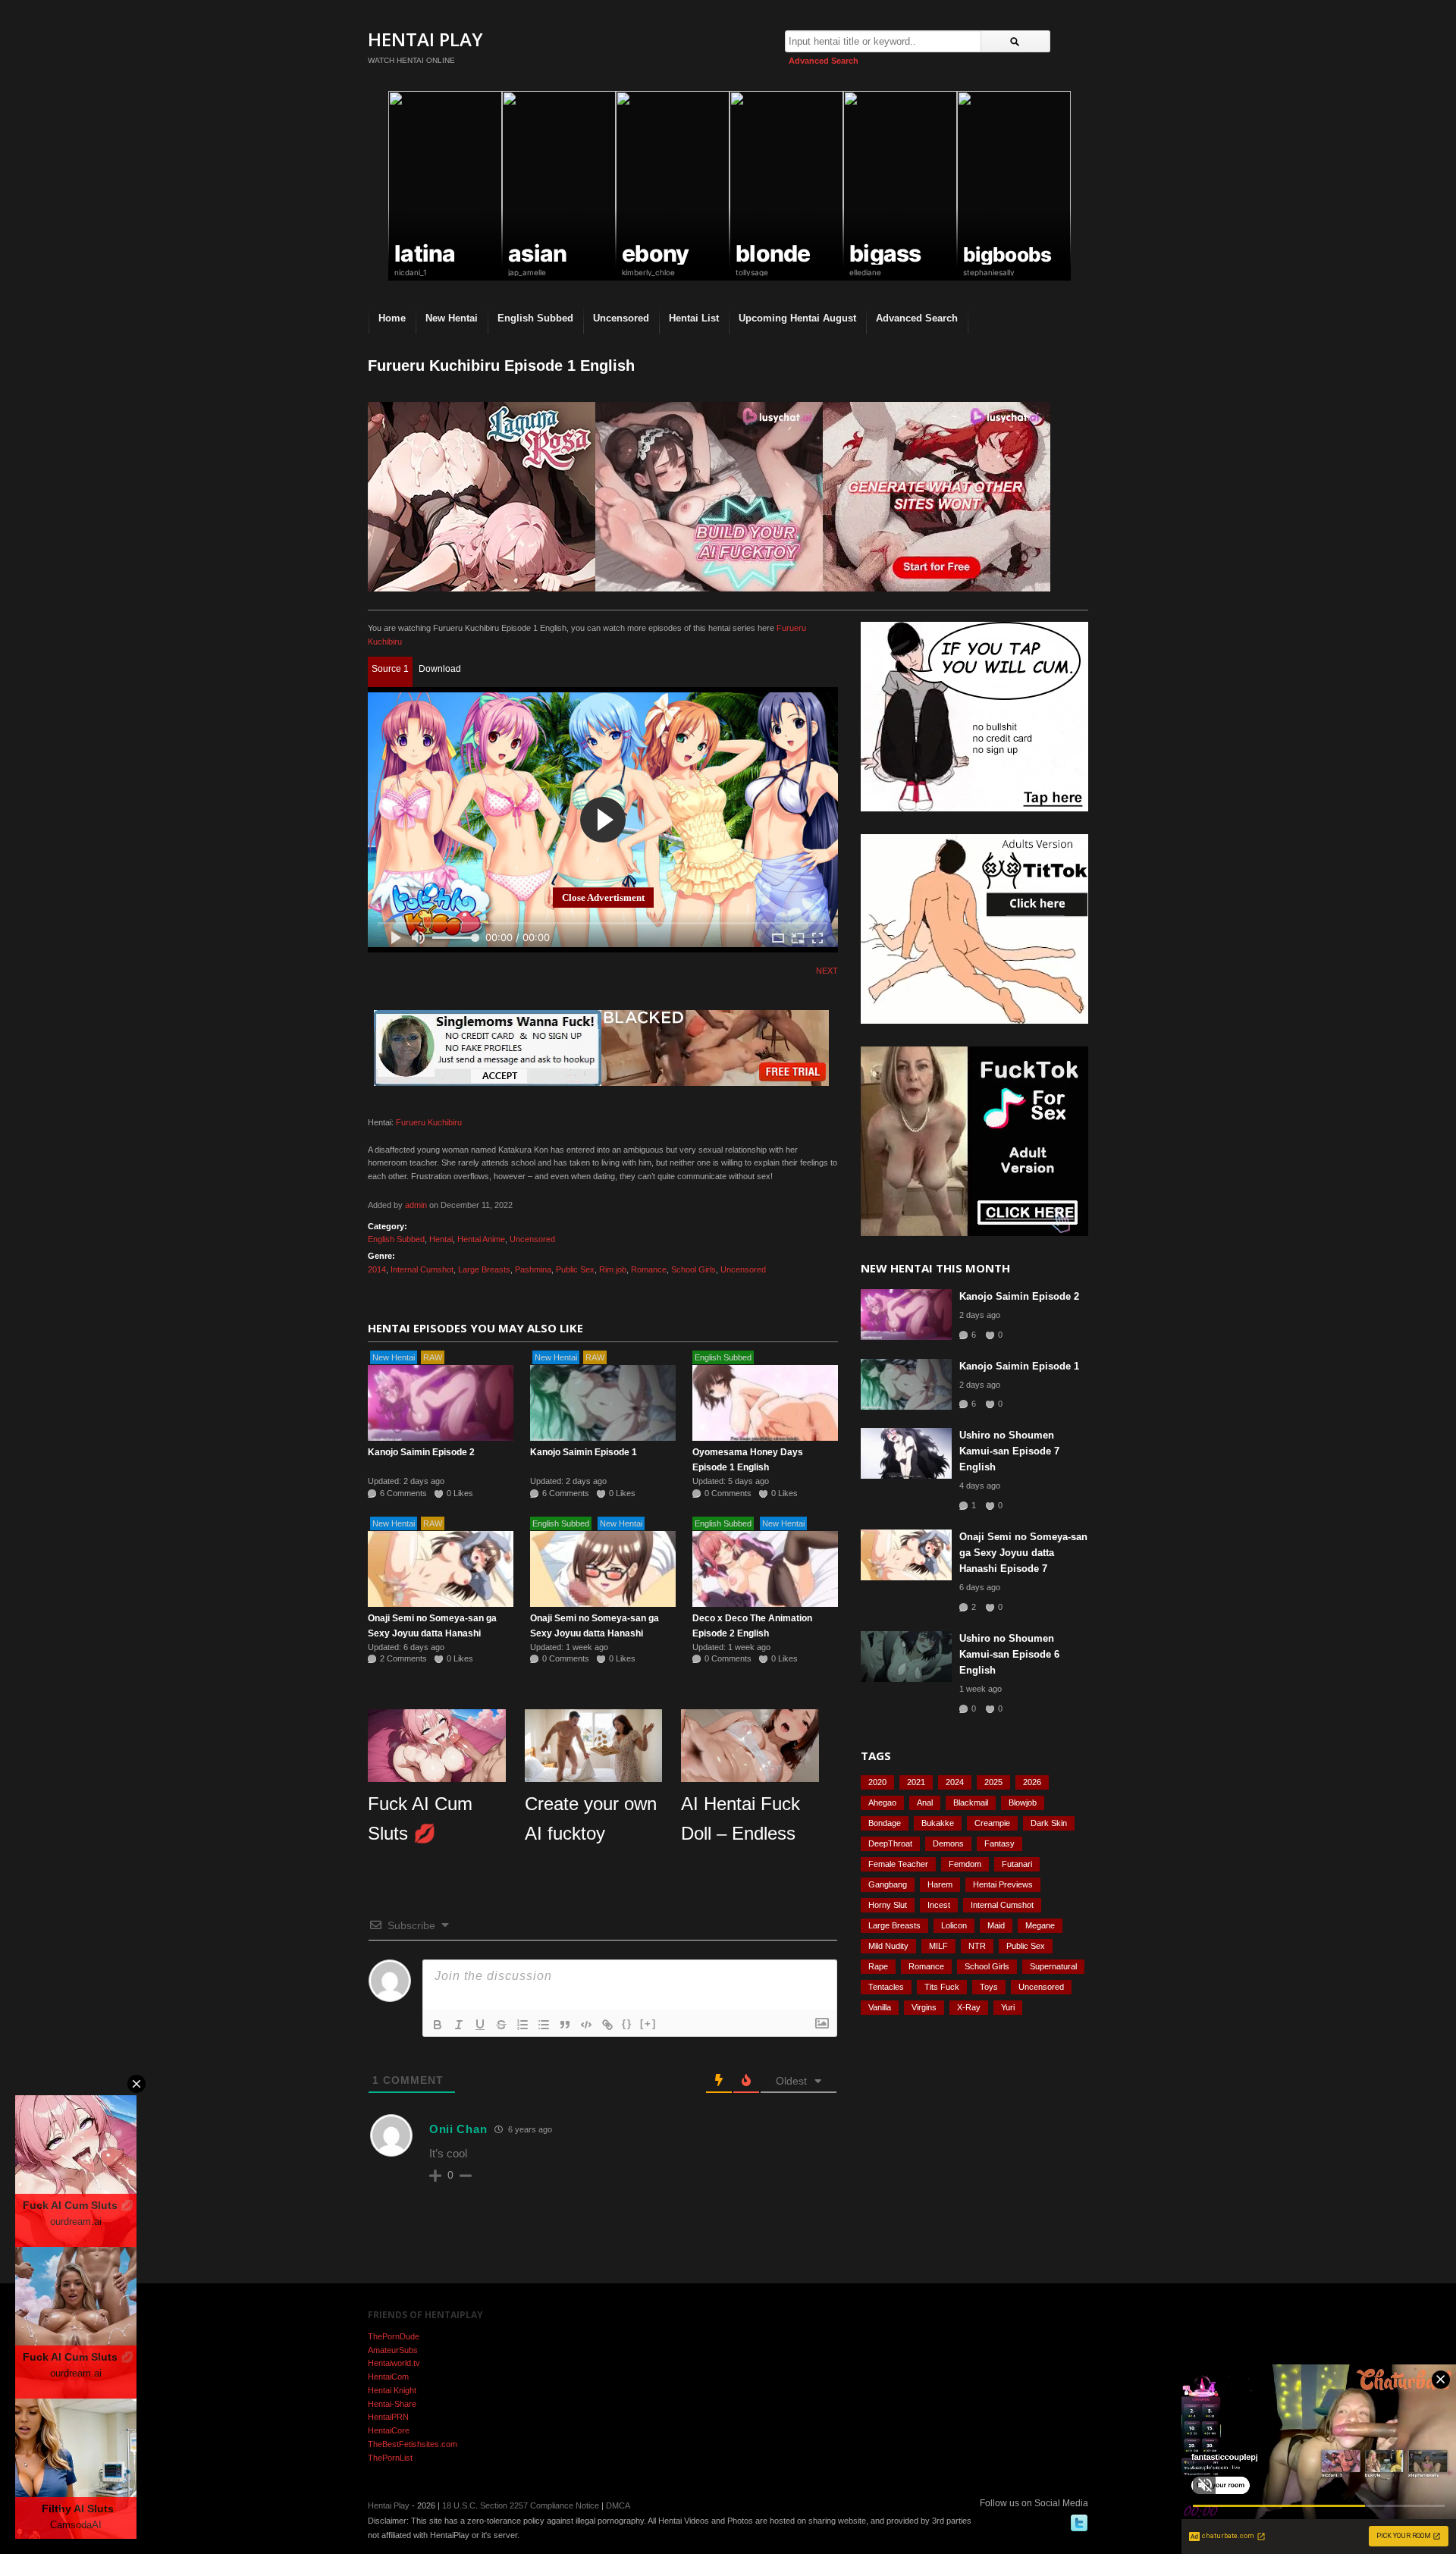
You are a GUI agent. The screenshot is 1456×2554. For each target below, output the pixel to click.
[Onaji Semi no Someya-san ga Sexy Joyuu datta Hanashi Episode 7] (441, 1569)
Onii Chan (458, 2129)
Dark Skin (1049, 1823)
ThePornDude (394, 2336)
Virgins (924, 2007)
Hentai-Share (392, 2404)
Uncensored (621, 318)
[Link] (607, 2025)
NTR (977, 1946)
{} (627, 2024)
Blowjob (1023, 1803)
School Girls (693, 1269)
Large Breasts (484, 1269)
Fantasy (999, 1843)
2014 (377, 1269)
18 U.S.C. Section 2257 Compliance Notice (521, 2505)
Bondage (885, 1823)
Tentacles (886, 1987)
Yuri (1008, 2007)
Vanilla (880, 2007)
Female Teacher (898, 1864)
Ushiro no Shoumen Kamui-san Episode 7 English (1009, 1451)
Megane (1040, 1925)
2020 (877, 1782)
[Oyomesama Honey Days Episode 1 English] (765, 1403)
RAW (433, 1357)
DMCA (618, 2505)
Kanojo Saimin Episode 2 (421, 1452)
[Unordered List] (544, 2025)
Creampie (992, 1823)
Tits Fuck (942, 1987)
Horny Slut (888, 1905)
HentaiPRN (388, 2417)
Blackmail (971, 1803)
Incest (939, 1905)
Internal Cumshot (422, 1269)
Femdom (965, 1864)
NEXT (827, 971)
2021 (916, 1782)
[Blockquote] (565, 2025)
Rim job (613, 1269)
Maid (996, 1925)
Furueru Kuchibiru (429, 1122)
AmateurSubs (393, 2350)
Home (392, 318)
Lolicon (954, 1925)
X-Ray (969, 2007)
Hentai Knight (392, 2390)
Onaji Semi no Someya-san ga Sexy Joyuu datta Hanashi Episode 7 (432, 1633)
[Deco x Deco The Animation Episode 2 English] (765, 1569)
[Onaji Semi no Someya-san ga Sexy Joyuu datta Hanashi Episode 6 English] (603, 1569)
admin (416, 1205)
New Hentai (452, 318)
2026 (1032, 1782)
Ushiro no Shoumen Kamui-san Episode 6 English (1009, 1654)
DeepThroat (890, 1843)
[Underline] (480, 2025)
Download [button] (440, 669)
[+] (648, 2024)
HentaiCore (389, 2430)
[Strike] (501, 2025)
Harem (940, 1884)
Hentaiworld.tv (394, 2363)
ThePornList (390, 2458)
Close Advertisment (603, 897)
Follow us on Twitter (1079, 2523)
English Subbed (535, 318)
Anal (925, 1803)
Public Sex (575, 1269)
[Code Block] (586, 2025)
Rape (878, 1966)
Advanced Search (824, 61)
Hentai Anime (481, 1239)
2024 (955, 1782)
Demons (948, 1843)
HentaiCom (388, 2377)
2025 (993, 1782)
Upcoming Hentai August (797, 318)
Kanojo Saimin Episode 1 (584, 1452)
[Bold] (438, 2025)
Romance (649, 1269)
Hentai (441, 1239)
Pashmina (533, 1269)
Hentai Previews (1003, 1884)
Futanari (1017, 1864)
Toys (989, 1987)
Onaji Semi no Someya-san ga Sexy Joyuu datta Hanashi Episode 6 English (595, 1633)
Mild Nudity (888, 1946)
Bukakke (938, 1823)
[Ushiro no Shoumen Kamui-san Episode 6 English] (906, 1657)
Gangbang (888, 1884)
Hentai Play (425, 39)
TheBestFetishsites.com (413, 2444)
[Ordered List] (522, 2025)
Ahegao (882, 1803)
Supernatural (1053, 1966)
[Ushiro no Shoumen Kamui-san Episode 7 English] (906, 1453)
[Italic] (459, 2025)
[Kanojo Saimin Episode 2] (441, 1403)
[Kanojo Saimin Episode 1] (603, 1403)
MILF (938, 1946)
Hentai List (694, 318)
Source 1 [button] (390, 669)
